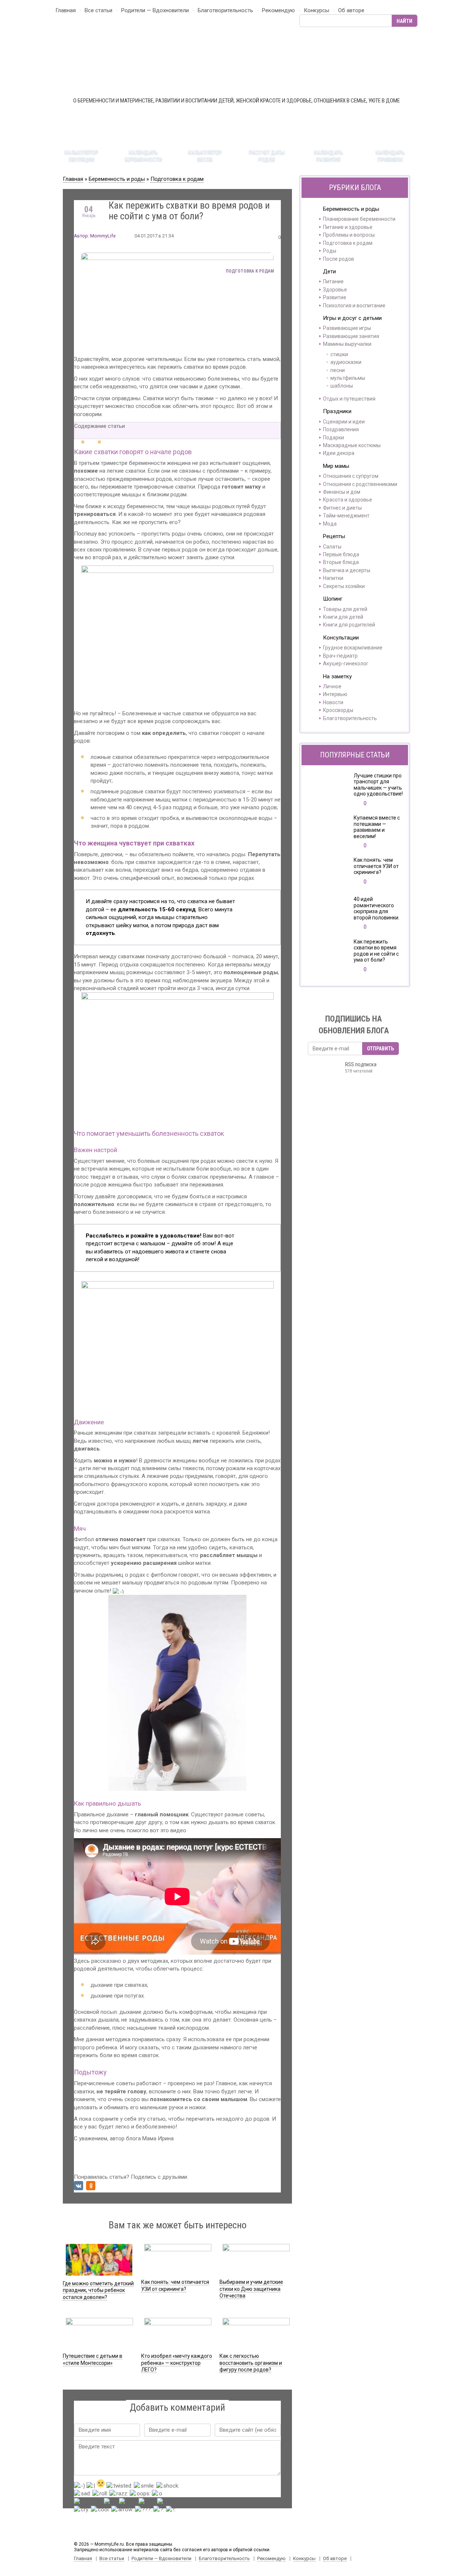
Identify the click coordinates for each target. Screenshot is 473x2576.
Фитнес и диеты (342, 508)
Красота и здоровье (348, 500)
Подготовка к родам (177, 179)
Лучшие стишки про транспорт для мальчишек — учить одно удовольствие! (378, 785)
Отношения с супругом (351, 476)
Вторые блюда (341, 562)
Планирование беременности (359, 219)
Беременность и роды (117, 179)
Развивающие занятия (351, 336)
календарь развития (329, 156)
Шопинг (333, 599)
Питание (333, 281)
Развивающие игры (347, 328)
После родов (338, 259)
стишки (339, 354)
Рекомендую (278, 10)
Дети (329, 271)
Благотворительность (225, 10)
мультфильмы (348, 378)
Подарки (334, 438)
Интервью (335, 694)
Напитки (333, 578)
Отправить (380, 1049)
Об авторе (351, 10)
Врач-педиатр (340, 656)
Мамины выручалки (347, 344)
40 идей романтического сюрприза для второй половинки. (377, 908)
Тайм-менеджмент (346, 516)
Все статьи (98, 10)
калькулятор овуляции (81, 156)
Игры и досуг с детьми (352, 318)
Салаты (332, 547)
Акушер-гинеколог (346, 664)
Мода (330, 524)
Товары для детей (345, 609)
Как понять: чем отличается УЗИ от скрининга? (376, 866)
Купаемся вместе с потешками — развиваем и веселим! (377, 827)
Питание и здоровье (348, 227)
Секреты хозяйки (344, 586)
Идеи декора (339, 453)
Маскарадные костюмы (352, 445)
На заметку (337, 676)
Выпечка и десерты (347, 570)
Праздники (337, 411)
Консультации (341, 638)
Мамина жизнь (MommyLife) (236, 62)
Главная (66, 10)
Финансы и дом (342, 492)
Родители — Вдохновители (155, 10)
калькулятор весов (205, 156)
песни (338, 370)
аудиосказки (346, 362)
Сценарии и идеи (344, 422)
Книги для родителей (349, 625)
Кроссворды (338, 710)
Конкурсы (317, 10)
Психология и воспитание (354, 305)
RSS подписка (361, 1068)
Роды (330, 251)
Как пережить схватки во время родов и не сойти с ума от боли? (376, 951)
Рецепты (334, 536)
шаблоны (342, 386)
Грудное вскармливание (353, 648)
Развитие (335, 297)
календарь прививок (390, 156)
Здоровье (335, 290)
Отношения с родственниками (360, 484)
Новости (333, 702)
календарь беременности (143, 156)
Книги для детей (343, 617)
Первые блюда (341, 554)
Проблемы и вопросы (349, 235)
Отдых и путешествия (349, 399)
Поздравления (341, 429)
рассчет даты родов (267, 156)
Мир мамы (336, 466)
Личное (332, 686)
